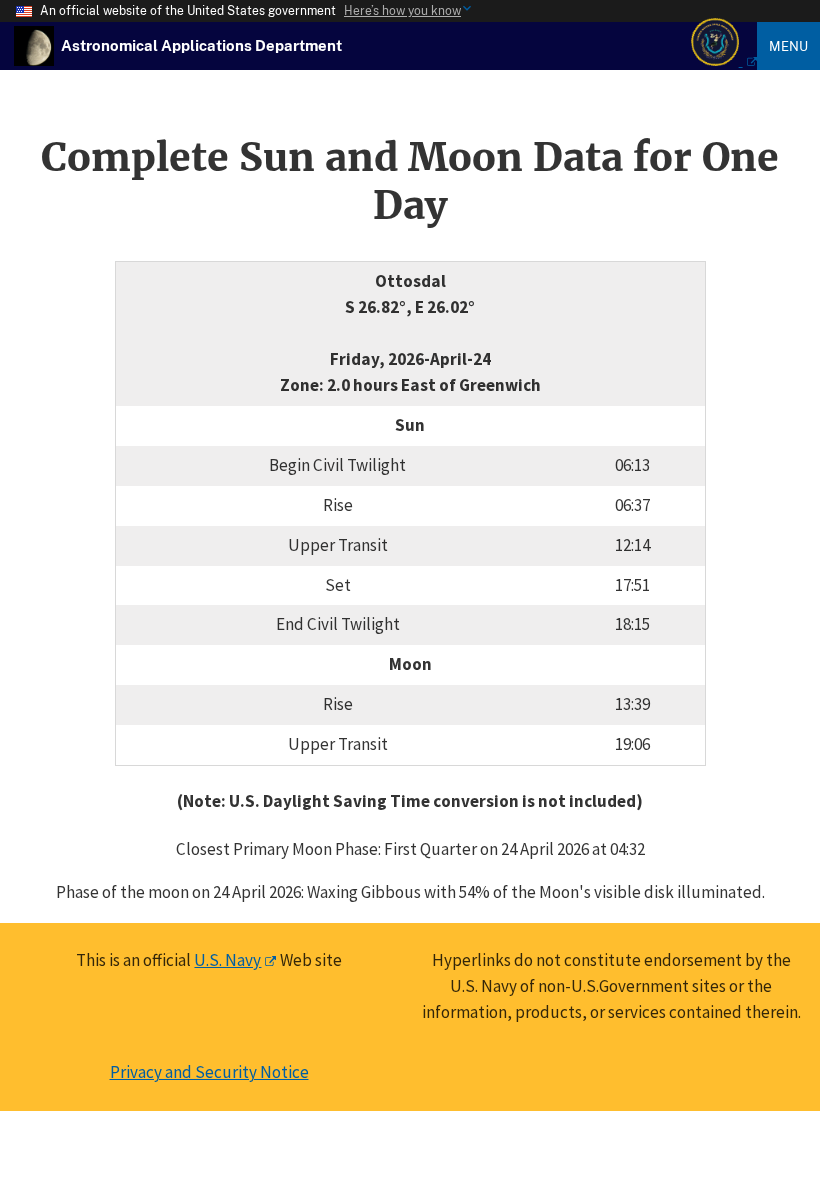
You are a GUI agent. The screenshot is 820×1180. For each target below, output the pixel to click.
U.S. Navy (227, 960)
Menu (788, 46)
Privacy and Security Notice (209, 1072)
